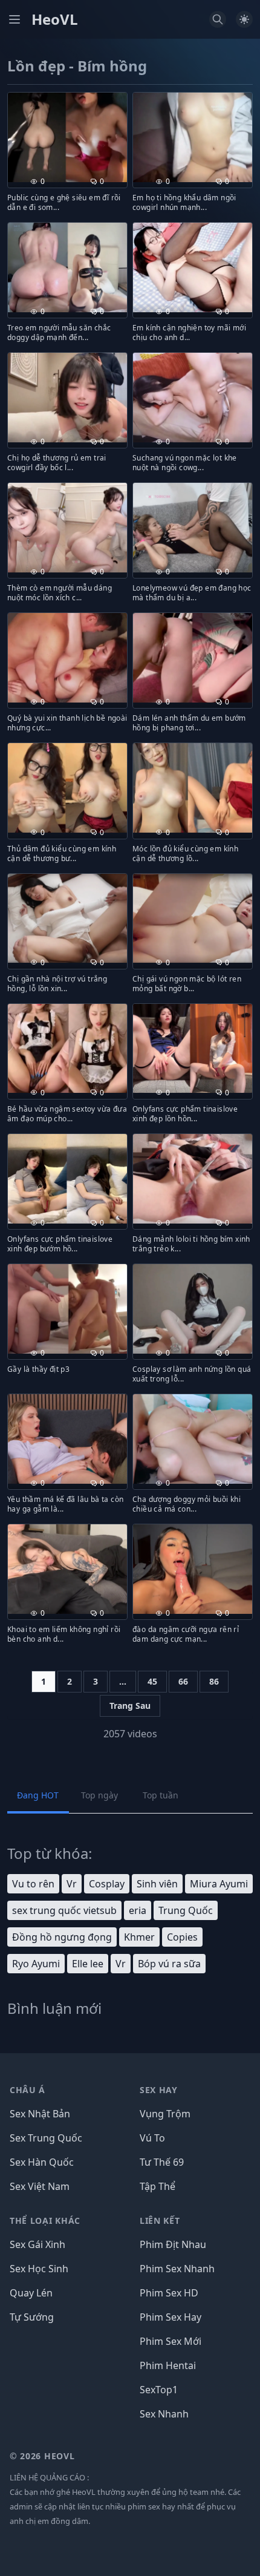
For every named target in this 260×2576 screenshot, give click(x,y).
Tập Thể (158, 2186)
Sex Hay (159, 2090)
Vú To (152, 2138)
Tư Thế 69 (162, 2162)
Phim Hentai (168, 2365)
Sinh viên (157, 1884)
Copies (182, 1937)
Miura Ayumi (219, 1884)
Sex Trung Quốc (46, 2138)
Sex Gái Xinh (37, 2244)
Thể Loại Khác (45, 2220)
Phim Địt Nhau (173, 2244)
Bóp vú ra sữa (169, 1964)
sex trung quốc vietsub (64, 1910)
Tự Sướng (32, 2317)
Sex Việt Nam (40, 2186)
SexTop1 (159, 2390)
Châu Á (28, 2090)
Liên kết (160, 2220)
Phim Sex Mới (171, 2341)
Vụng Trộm (165, 2114)
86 (214, 1681)
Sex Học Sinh (39, 2269)
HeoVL (55, 19)
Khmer (139, 1937)
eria (138, 1910)
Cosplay (107, 1884)
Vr (72, 1884)
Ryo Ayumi (36, 1964)
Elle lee (88, 1964)
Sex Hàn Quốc (42, 2162)
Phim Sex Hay (171, 2317)
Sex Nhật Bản (40, 2114)
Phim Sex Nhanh (177, 2269)
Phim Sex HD (169, 2293)
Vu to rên (33, 1884)
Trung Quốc (186, 1910)
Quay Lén (31, 2293)
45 (152, 1681)
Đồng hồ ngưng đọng (62, 1937)
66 (183, 1681)
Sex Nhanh (164, 2414)
